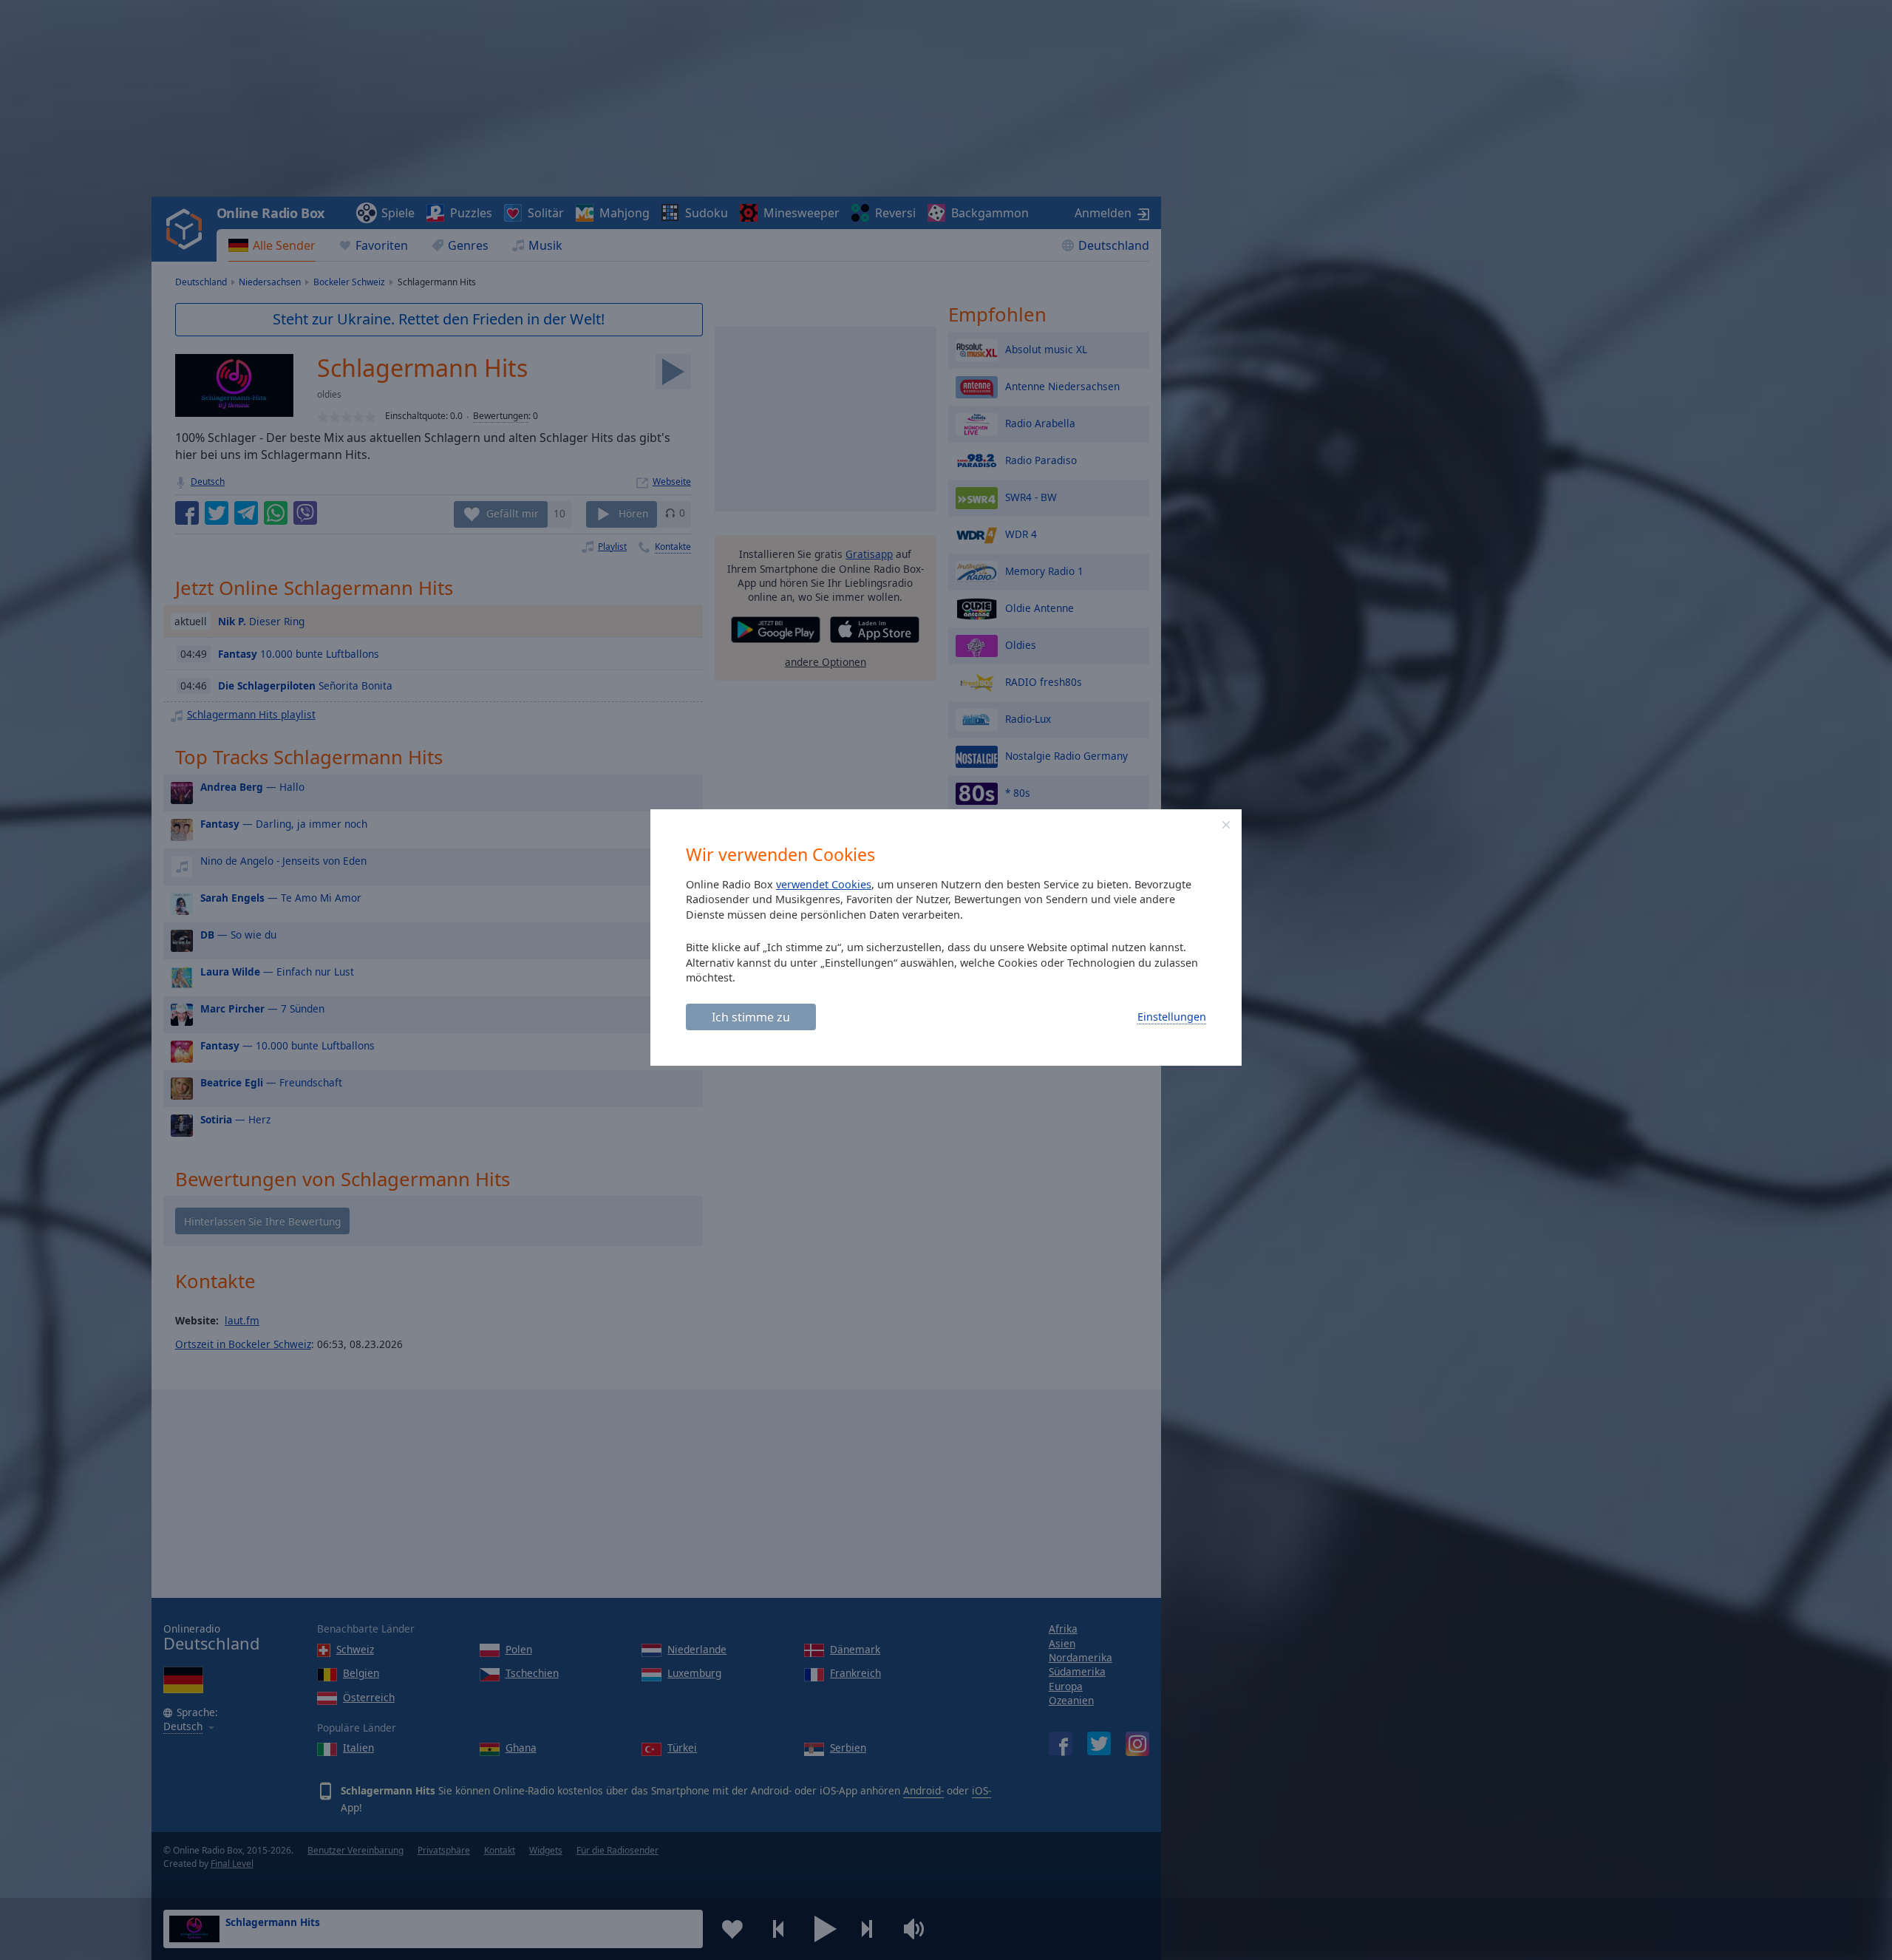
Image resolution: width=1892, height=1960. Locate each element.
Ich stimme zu (751, 1017)
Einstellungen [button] (1172, 1017)
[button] (1226, 825)
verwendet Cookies (824, 884)
